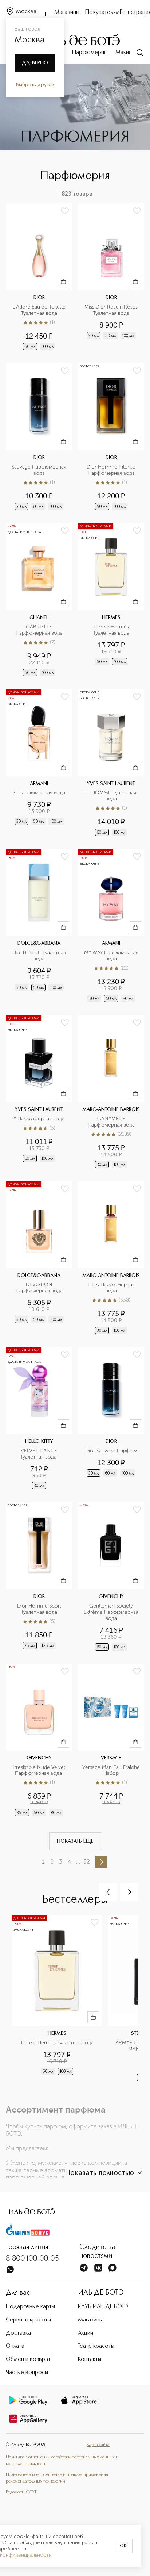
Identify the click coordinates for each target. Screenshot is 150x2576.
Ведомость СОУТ (21, 2492)
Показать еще (75, 1841)
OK (123, 2546)
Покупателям (102, 12)
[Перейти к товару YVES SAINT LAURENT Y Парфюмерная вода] (39, 1092)
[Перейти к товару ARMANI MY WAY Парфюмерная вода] (111, 926)
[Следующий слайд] (129, 1892)
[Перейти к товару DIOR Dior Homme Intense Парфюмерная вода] (111, 437)
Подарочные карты (30, 2307)
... (78, 1862)
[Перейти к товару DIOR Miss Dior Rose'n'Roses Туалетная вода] (111, 278)
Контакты (90, 2359)
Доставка (18, 2333)
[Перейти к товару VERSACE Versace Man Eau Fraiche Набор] (111, 1741)
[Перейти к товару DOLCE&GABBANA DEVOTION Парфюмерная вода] (39, 1259)
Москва (26, 12)
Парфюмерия (89, 53)
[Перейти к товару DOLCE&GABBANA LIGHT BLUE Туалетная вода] (39, 926)
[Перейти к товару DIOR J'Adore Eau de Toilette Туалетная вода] (39, 278)
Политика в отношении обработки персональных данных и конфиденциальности (62, 2461)
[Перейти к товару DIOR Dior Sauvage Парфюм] (111, 1419)
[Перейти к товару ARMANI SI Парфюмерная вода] (39, 764)
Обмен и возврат (28, 2359)
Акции (86, 2333)
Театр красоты (96, 2346)
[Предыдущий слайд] (108, 1892)
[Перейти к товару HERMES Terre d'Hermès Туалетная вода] (111, 601)
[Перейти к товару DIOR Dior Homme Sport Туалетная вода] (39, 1577)
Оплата (15, 2346)
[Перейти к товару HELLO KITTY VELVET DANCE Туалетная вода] (39, 1419)
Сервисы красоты (28, 2320)
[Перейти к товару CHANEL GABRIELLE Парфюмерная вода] (39, 601)
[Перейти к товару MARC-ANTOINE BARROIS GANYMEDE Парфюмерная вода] (111, 1092)
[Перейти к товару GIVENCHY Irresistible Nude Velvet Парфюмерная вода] (39, 1741)
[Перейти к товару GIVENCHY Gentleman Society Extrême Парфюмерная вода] (111, 1577)
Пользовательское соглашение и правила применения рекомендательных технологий (57, 2478)
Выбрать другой (35, 85)
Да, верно (35, 63)
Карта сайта (98, 2445)
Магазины (67, 12)
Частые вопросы (27, 2373)
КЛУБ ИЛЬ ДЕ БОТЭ (103, 2307)
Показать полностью (99, 2173)
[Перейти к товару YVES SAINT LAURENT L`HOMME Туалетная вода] (111, 764)
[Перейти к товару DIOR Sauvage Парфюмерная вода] (39, 437)
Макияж (125, 53)
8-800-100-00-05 (32, 2259)
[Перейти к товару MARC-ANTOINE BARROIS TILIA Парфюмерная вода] (111, 1259)
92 (87, 1862)
